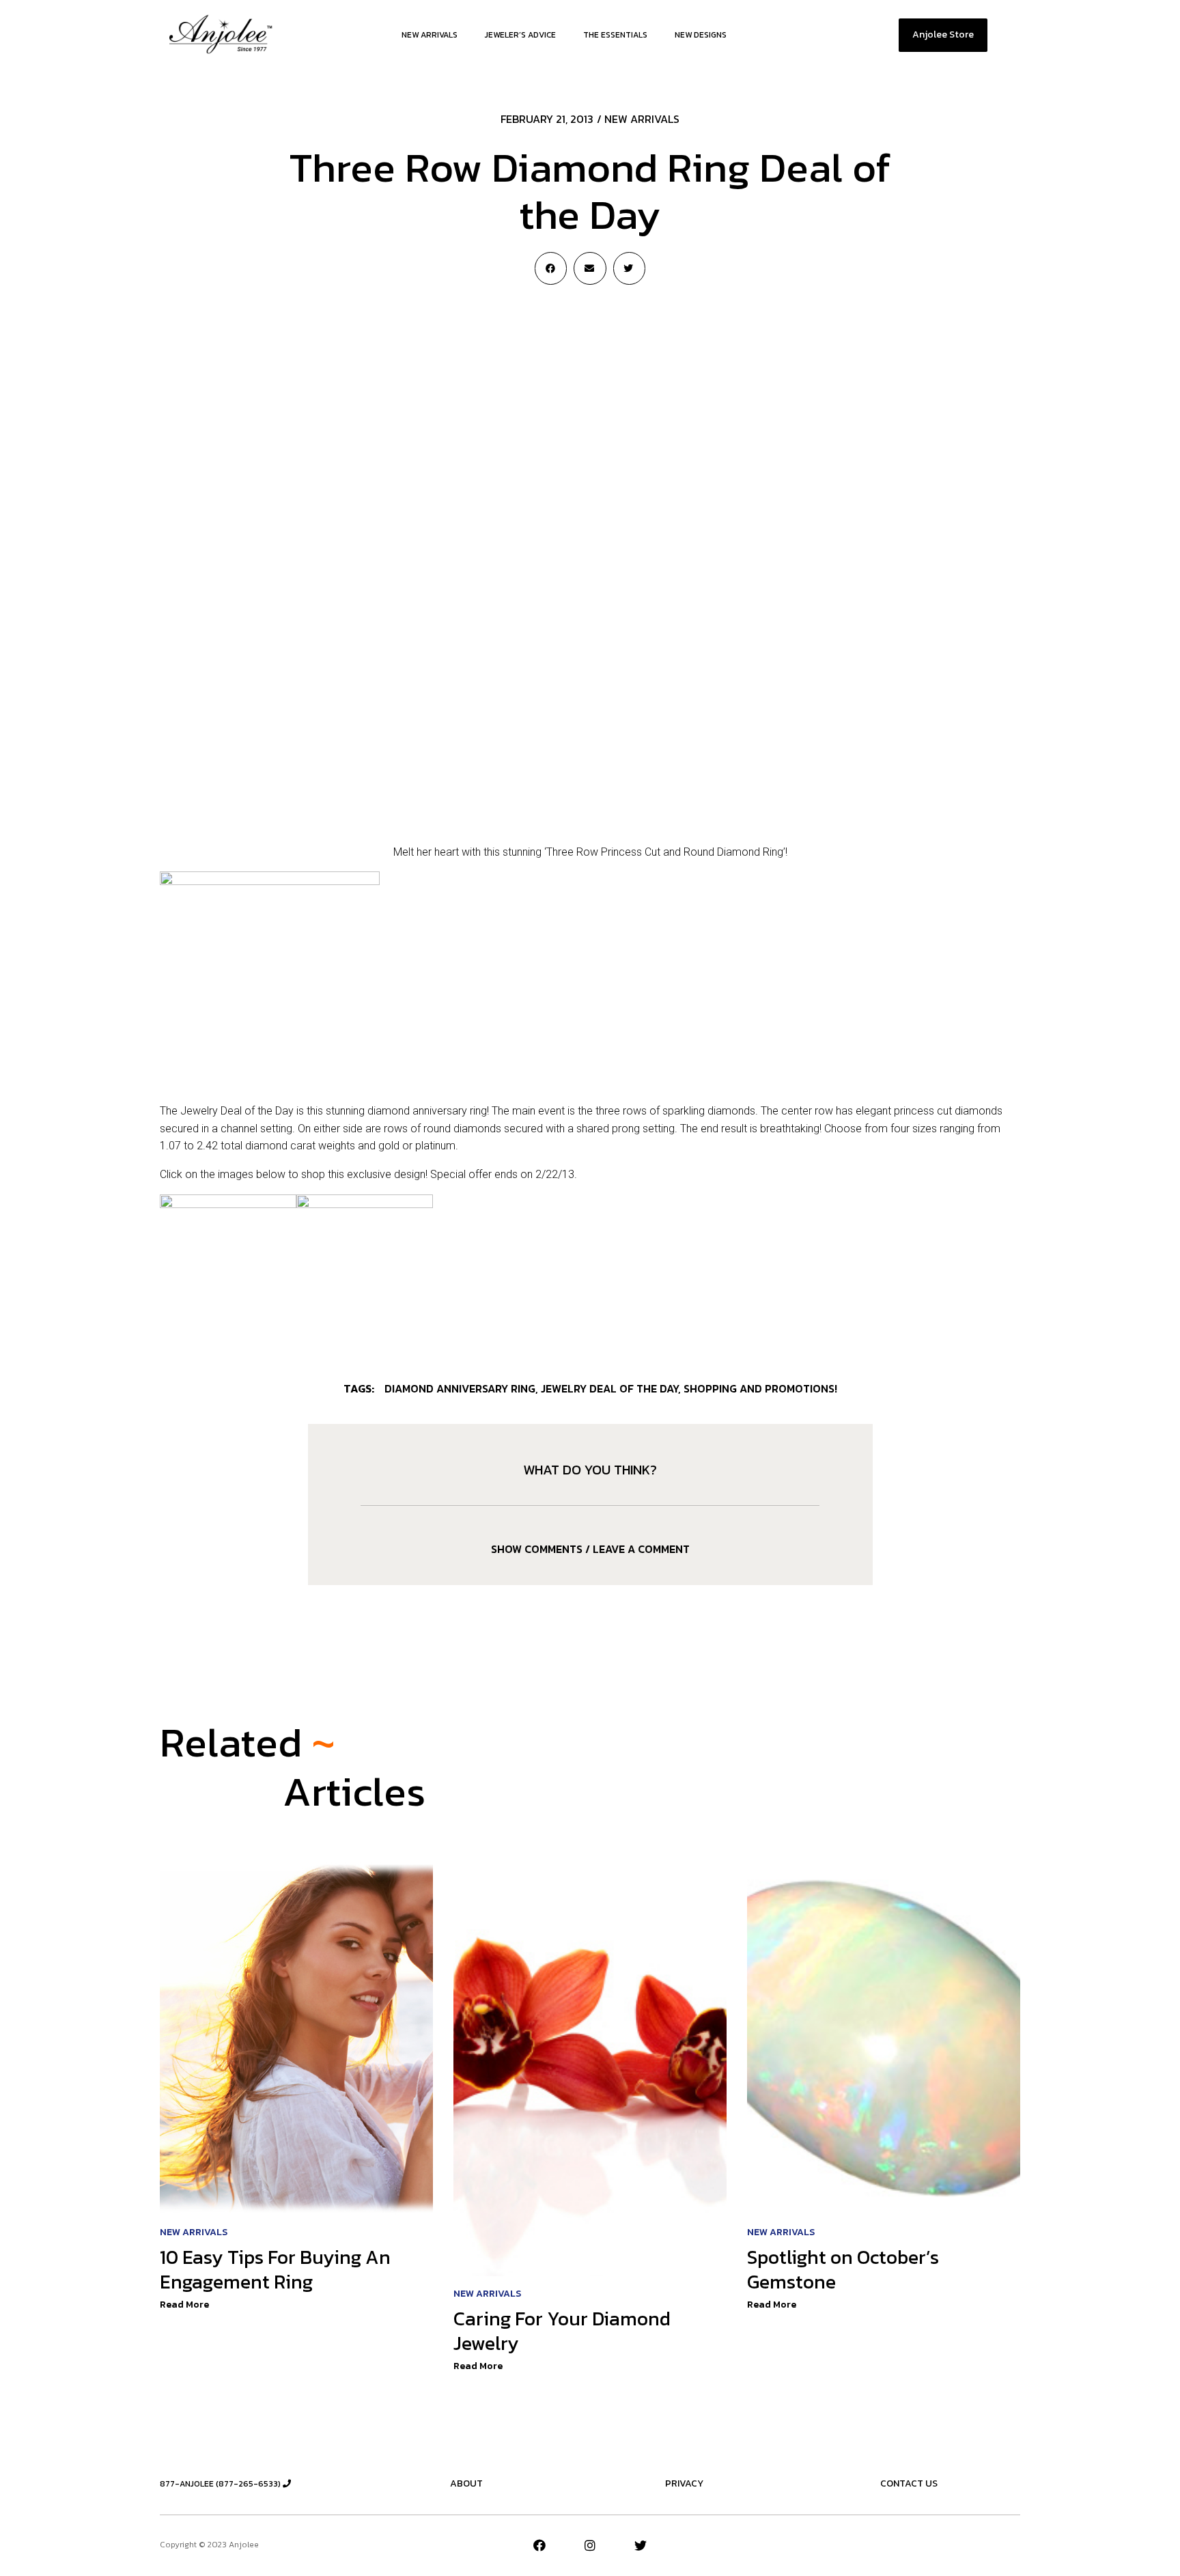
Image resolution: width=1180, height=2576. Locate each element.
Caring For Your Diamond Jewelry (562, 2331)
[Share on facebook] (551, 268)
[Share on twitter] (629, 268)
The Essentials (615, 35)
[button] (943, 35)
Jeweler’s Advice (520, 35)
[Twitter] (641, 2545)
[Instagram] (590, 2545)
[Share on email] (590, 268)
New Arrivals (430, 35)
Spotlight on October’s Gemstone (843, 2269)
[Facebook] (539, 2545)
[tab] (590, 1549)
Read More (184, 2305)
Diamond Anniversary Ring (460, 1388)
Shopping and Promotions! (760, 1388)
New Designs (701, 35)
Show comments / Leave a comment (590, 1549)
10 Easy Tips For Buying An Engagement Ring (275, 2269)
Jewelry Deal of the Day (609, 1388)
